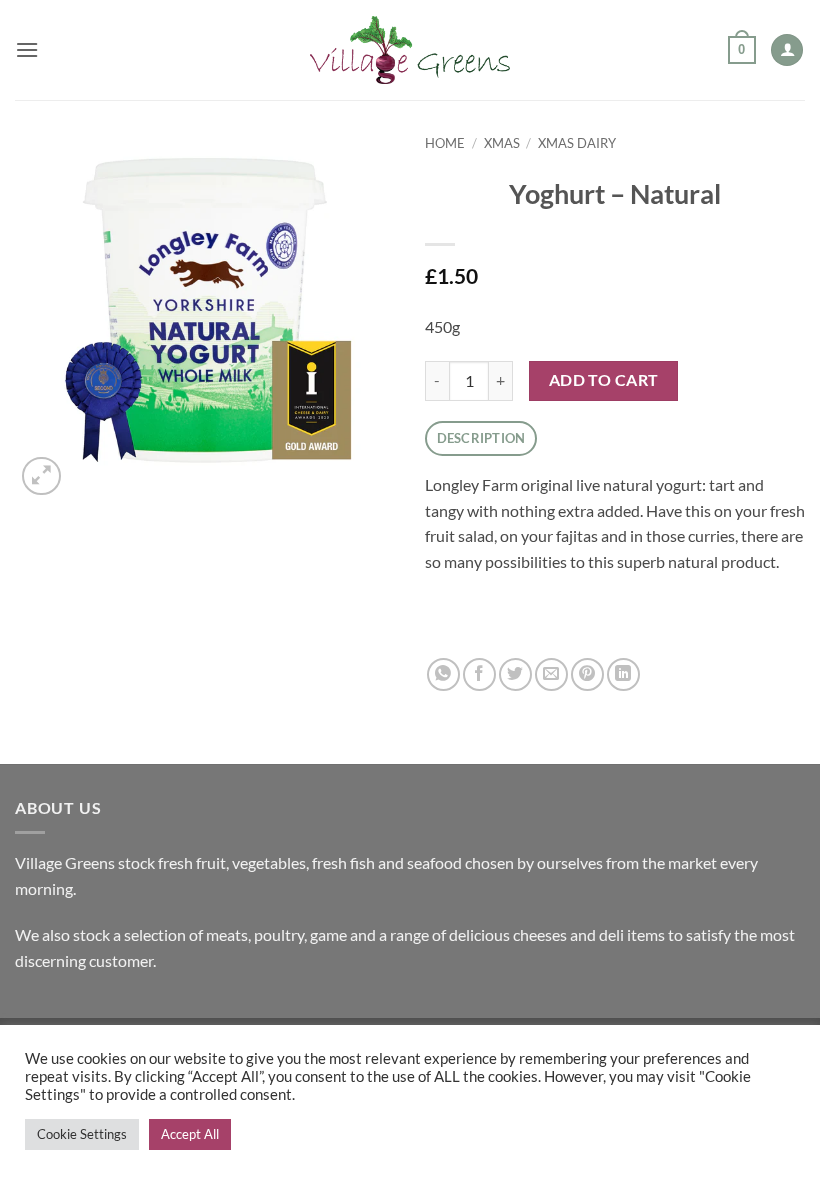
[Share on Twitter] (515, 674)
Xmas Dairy (577, 143)
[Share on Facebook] (479, 674)
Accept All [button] (190, 1134)
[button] (27, 49)
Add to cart (604, 380)
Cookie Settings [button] (82, 1134)
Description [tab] (481, 438)
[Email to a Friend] (551, 674)
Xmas (502, 143)
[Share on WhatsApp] (443, 674)
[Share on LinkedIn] (623, 674)
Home (445, 143)
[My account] (787, 50)
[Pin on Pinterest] (587, 674)
